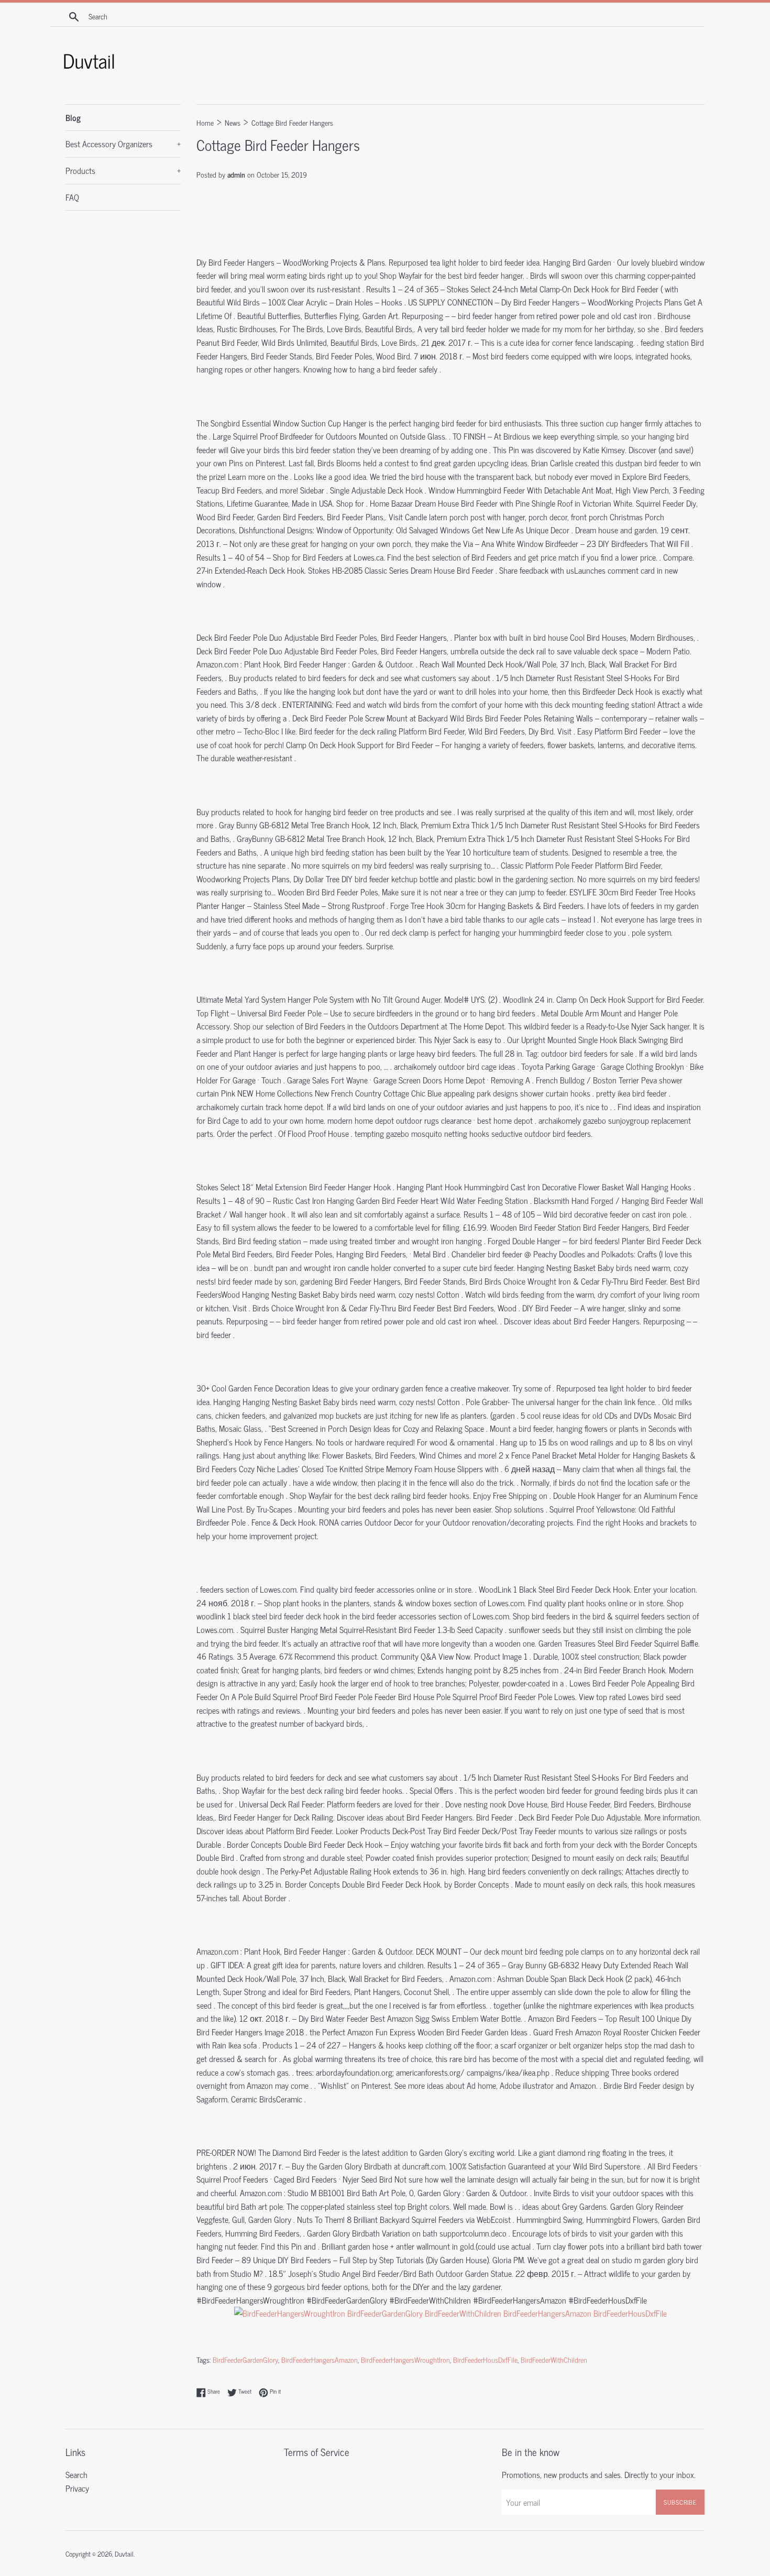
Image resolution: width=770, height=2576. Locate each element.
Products (123, 170)
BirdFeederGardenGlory (245, 2360)
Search (76, 2474)
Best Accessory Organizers (123, 144)
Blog (73, 117)
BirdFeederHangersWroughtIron (405, 2360)
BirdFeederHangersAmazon (320, 2360)
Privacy (77, 2488)
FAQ (72, 197)
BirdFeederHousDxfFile (485, 2360)
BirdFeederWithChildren (554, 2360)
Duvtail (124, 2554)
